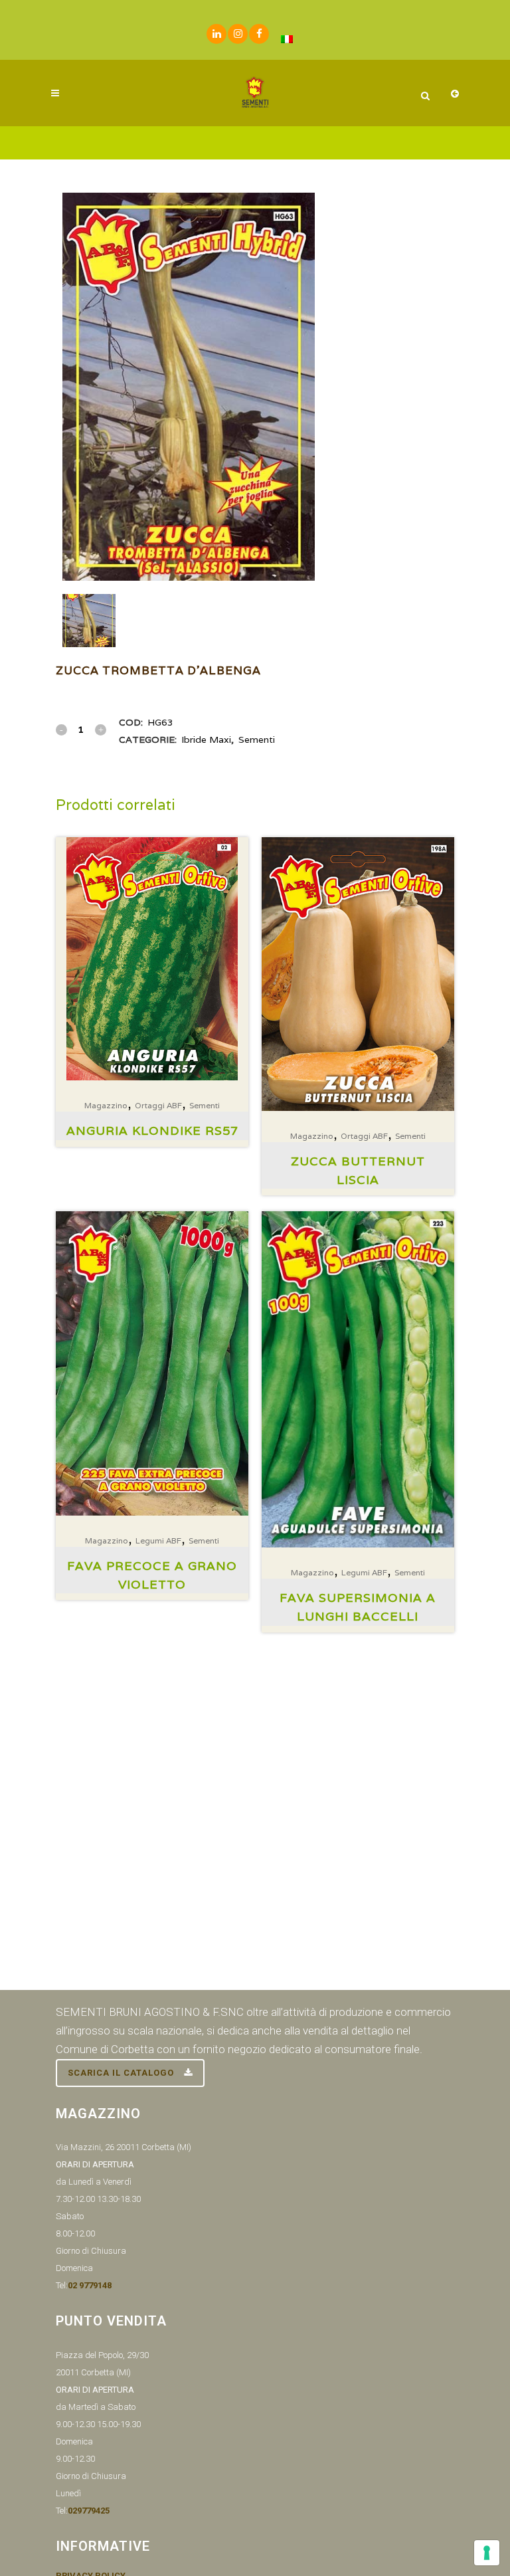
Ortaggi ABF (158, 1105)
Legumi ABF (158, 1540)
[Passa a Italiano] (287, 39)
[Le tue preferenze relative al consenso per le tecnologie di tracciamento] (487, 2553)
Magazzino (106, 1105)
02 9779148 (90, 2285)
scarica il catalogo (121, 2073)
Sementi (257, 740)
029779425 (89, 2511)
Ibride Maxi (206, 740)
